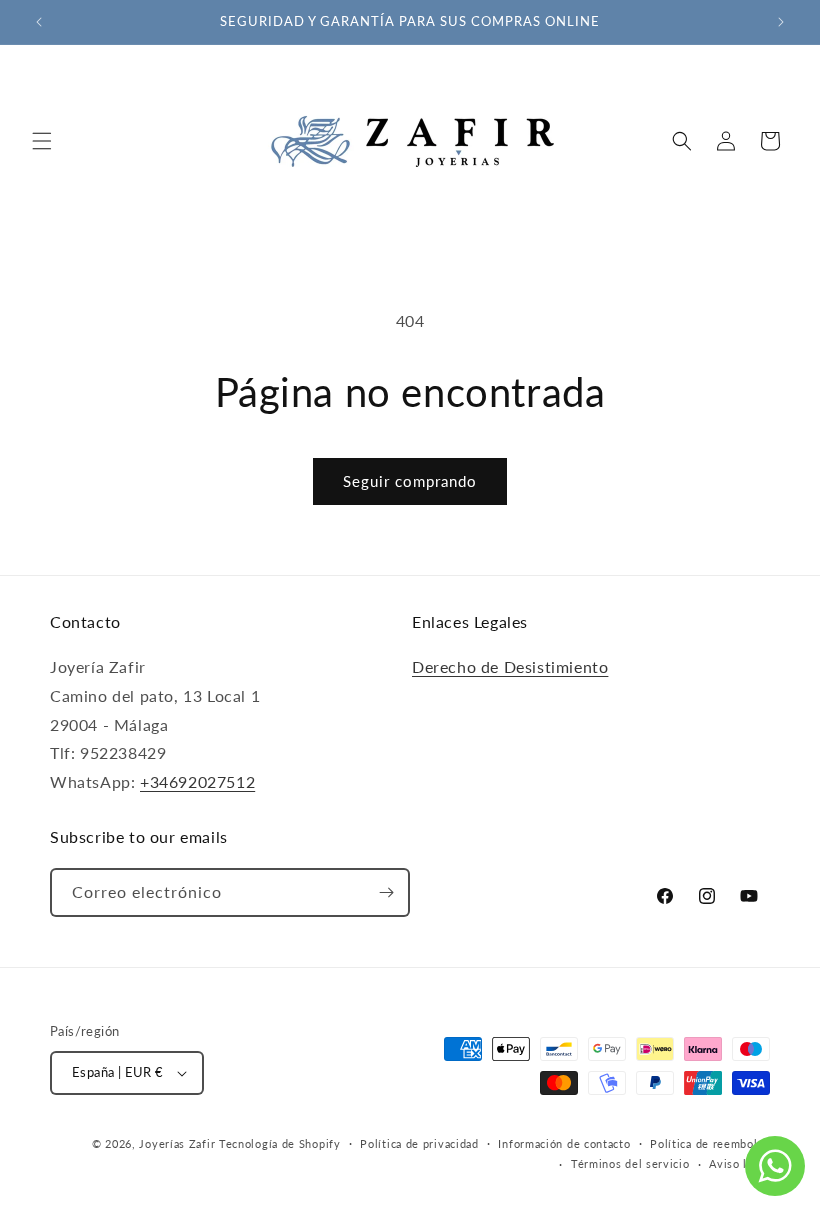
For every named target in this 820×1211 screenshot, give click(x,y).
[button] (42, 141)
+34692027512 (197, 781)
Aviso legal (739, 1163)
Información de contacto (564, 1143)
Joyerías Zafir (177, 1143)
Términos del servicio (630, 1163)
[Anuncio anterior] (39, 22)
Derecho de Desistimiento (510, 666)
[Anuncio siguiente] (781, 22)
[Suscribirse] (386, 892)
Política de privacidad (419, 1143)
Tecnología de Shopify (280, 1143)
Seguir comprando (410, 481)
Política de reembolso (710, 1143)
